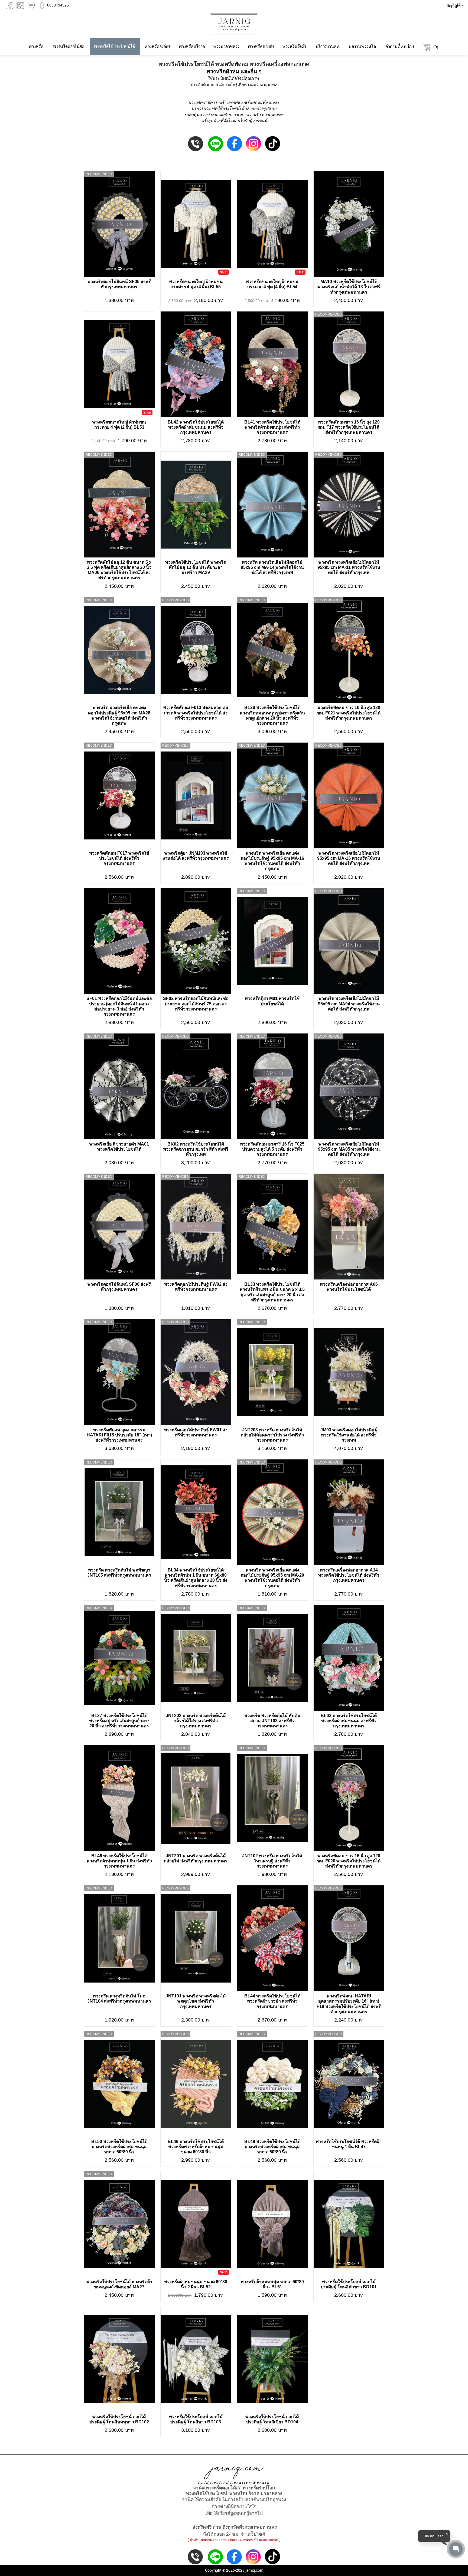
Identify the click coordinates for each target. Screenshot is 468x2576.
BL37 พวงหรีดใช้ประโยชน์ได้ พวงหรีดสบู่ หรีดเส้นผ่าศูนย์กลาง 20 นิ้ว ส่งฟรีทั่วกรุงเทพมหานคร (119, 1721)
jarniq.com (254, 2570)
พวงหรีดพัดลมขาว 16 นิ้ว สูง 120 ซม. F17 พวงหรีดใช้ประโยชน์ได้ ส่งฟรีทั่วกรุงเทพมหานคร (349, 427)
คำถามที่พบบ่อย (400, 46)
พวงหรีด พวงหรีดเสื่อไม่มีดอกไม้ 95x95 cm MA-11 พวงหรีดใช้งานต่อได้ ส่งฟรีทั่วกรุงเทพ (349, 567)
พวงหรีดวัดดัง (294, 46)
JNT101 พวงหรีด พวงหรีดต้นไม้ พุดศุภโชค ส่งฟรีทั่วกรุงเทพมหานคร (196, 2001)
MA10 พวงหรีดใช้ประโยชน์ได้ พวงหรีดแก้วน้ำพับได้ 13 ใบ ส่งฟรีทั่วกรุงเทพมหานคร (349, 287)
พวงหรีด (36, 46)
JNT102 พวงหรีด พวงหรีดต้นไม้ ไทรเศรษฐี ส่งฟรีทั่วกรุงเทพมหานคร (272, 1861)
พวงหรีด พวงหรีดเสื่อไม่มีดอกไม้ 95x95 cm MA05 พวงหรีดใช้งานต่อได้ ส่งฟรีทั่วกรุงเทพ (349, 1149)
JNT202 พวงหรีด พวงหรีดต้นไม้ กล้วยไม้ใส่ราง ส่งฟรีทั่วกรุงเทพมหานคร (196, 1721)
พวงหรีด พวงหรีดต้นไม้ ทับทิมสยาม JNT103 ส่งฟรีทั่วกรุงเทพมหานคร (272, 1721)
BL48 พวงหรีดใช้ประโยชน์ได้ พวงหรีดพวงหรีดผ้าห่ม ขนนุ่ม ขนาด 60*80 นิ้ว (272, 2147)
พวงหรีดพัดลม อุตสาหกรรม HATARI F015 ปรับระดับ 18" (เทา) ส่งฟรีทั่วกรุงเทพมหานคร (119, 1435)
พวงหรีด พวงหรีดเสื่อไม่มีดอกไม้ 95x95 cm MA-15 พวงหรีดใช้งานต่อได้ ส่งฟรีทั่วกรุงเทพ (349, 858)
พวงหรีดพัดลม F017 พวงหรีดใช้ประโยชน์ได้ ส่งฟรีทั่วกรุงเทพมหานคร (119, 858)
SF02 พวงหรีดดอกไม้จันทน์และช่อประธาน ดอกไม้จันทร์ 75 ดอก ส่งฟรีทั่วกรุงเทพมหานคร (196, 1004)
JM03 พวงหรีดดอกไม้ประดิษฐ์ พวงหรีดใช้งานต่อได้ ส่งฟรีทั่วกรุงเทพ (349, 1435)
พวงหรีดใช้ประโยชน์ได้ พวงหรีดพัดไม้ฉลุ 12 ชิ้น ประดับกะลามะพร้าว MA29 (196, 567)
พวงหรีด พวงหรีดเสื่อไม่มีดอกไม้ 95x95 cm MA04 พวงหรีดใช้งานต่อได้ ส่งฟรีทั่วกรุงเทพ (349, 1004)
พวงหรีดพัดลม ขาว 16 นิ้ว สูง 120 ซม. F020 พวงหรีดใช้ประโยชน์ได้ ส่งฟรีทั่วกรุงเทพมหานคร (349, 1861)
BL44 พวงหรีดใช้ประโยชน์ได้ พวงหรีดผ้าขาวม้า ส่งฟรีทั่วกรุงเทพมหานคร (272, 2001)
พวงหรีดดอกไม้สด (69, 46)
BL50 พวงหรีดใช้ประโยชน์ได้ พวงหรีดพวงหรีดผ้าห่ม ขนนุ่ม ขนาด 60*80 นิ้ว (119, 2147)
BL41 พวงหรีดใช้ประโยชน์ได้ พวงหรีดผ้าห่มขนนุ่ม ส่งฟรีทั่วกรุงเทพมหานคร (272, 427)
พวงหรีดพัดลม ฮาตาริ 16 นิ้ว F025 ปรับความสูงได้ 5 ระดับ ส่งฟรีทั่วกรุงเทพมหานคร (272, 1149)
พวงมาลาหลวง (226, 46)
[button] (454, 5)
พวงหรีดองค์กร (157, 46)
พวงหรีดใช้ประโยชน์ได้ (114, 46)
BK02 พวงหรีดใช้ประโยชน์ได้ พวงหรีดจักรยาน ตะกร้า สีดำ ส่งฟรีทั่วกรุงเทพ (196, 1149)
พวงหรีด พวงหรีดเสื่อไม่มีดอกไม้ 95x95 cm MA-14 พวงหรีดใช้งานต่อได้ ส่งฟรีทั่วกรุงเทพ (272, 567)
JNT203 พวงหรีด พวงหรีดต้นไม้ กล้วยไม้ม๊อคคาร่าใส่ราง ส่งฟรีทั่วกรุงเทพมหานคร (272, 1435)
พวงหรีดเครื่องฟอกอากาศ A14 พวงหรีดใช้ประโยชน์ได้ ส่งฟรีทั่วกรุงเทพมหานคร (349, 1575)
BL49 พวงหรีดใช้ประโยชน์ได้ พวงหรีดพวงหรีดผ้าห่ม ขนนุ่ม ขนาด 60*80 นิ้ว (196, 2147)
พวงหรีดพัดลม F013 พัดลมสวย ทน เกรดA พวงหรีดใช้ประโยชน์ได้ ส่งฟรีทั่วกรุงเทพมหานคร (196, 713)
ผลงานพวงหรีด (363, 46)
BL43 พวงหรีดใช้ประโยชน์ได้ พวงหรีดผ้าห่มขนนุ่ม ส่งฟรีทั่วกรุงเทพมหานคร (349, 1721)
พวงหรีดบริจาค (192, 46)
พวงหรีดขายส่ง (261, 46)
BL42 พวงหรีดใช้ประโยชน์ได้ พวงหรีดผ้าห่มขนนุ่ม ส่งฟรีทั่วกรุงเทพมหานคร (196, 427)
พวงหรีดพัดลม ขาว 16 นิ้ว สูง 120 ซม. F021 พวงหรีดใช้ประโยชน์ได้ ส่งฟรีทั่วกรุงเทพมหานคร (349, 713)
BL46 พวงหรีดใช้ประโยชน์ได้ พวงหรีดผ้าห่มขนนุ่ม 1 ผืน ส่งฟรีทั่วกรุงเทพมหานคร (119, 1861)
